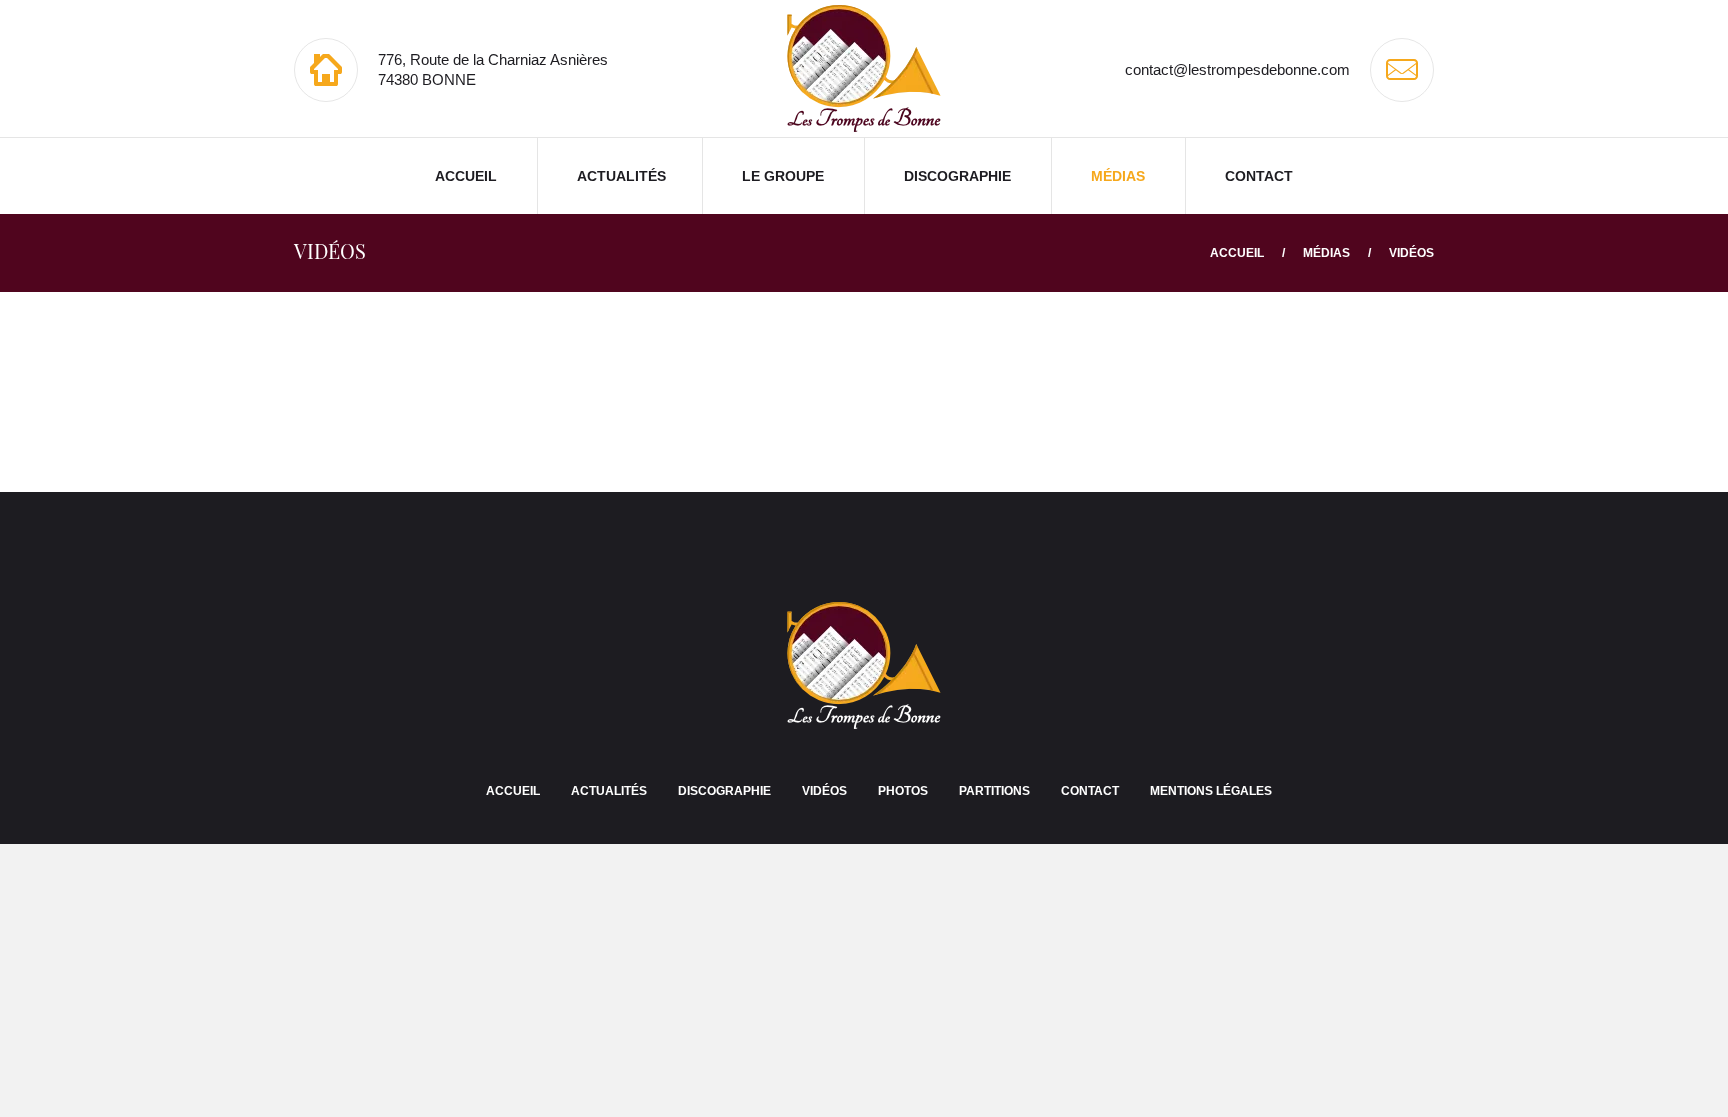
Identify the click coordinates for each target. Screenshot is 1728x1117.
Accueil (466, 176)
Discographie (957, 176)
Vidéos (824, 791)
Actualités (621, 176)
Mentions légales (1211, 791)
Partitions (994, 791)
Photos (903, 791)
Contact (1259, 176)
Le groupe (783, 176)
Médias (1118, 176)
